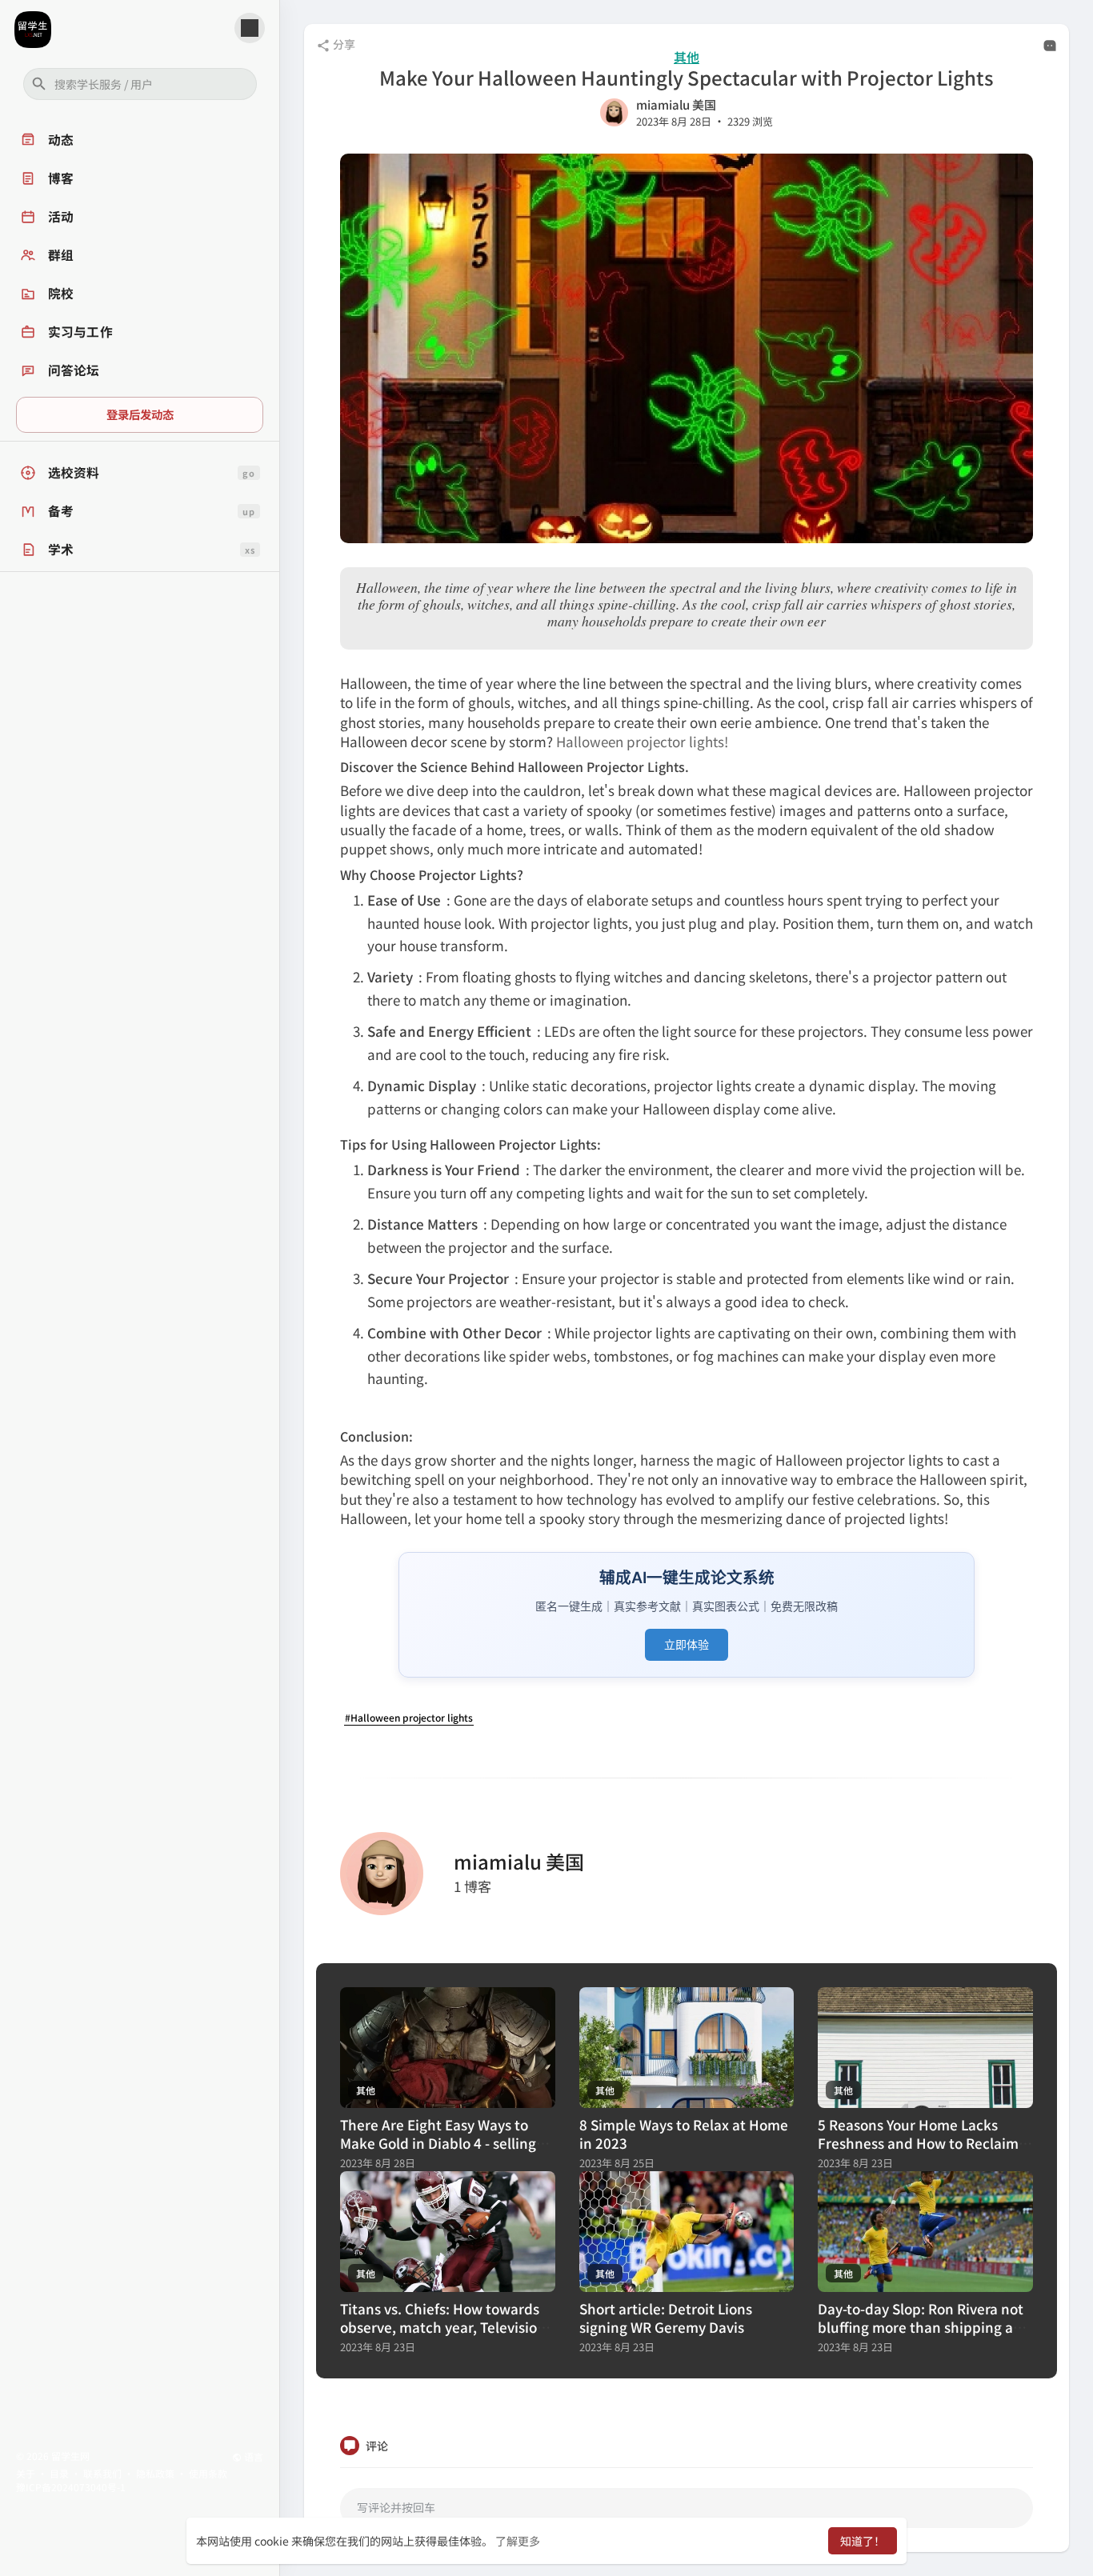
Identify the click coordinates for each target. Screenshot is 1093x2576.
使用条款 (208, 2473)
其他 (687, 57)
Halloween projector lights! (642, 741)
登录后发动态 (140, 414)
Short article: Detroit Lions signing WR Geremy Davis (666, 2318)
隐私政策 (155, 2473)
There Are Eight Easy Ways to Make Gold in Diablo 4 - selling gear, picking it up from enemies (446, 2143)
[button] (140, 84)
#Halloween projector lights (409, 1717)
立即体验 (687, 1644)
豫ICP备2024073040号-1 (71, 2487)
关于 (26, 2473)
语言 (252, 2456)
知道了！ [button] (863, 2541)
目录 (59, 2473)
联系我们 (102, 2473)
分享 (343, 44)
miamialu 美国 (676, 104)
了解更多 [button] (518, 2541)
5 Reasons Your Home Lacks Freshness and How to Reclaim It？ (918, 2143)
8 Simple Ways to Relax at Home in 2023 (684, 2134)
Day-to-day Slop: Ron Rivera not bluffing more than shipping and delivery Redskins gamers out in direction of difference (924, 2336)
